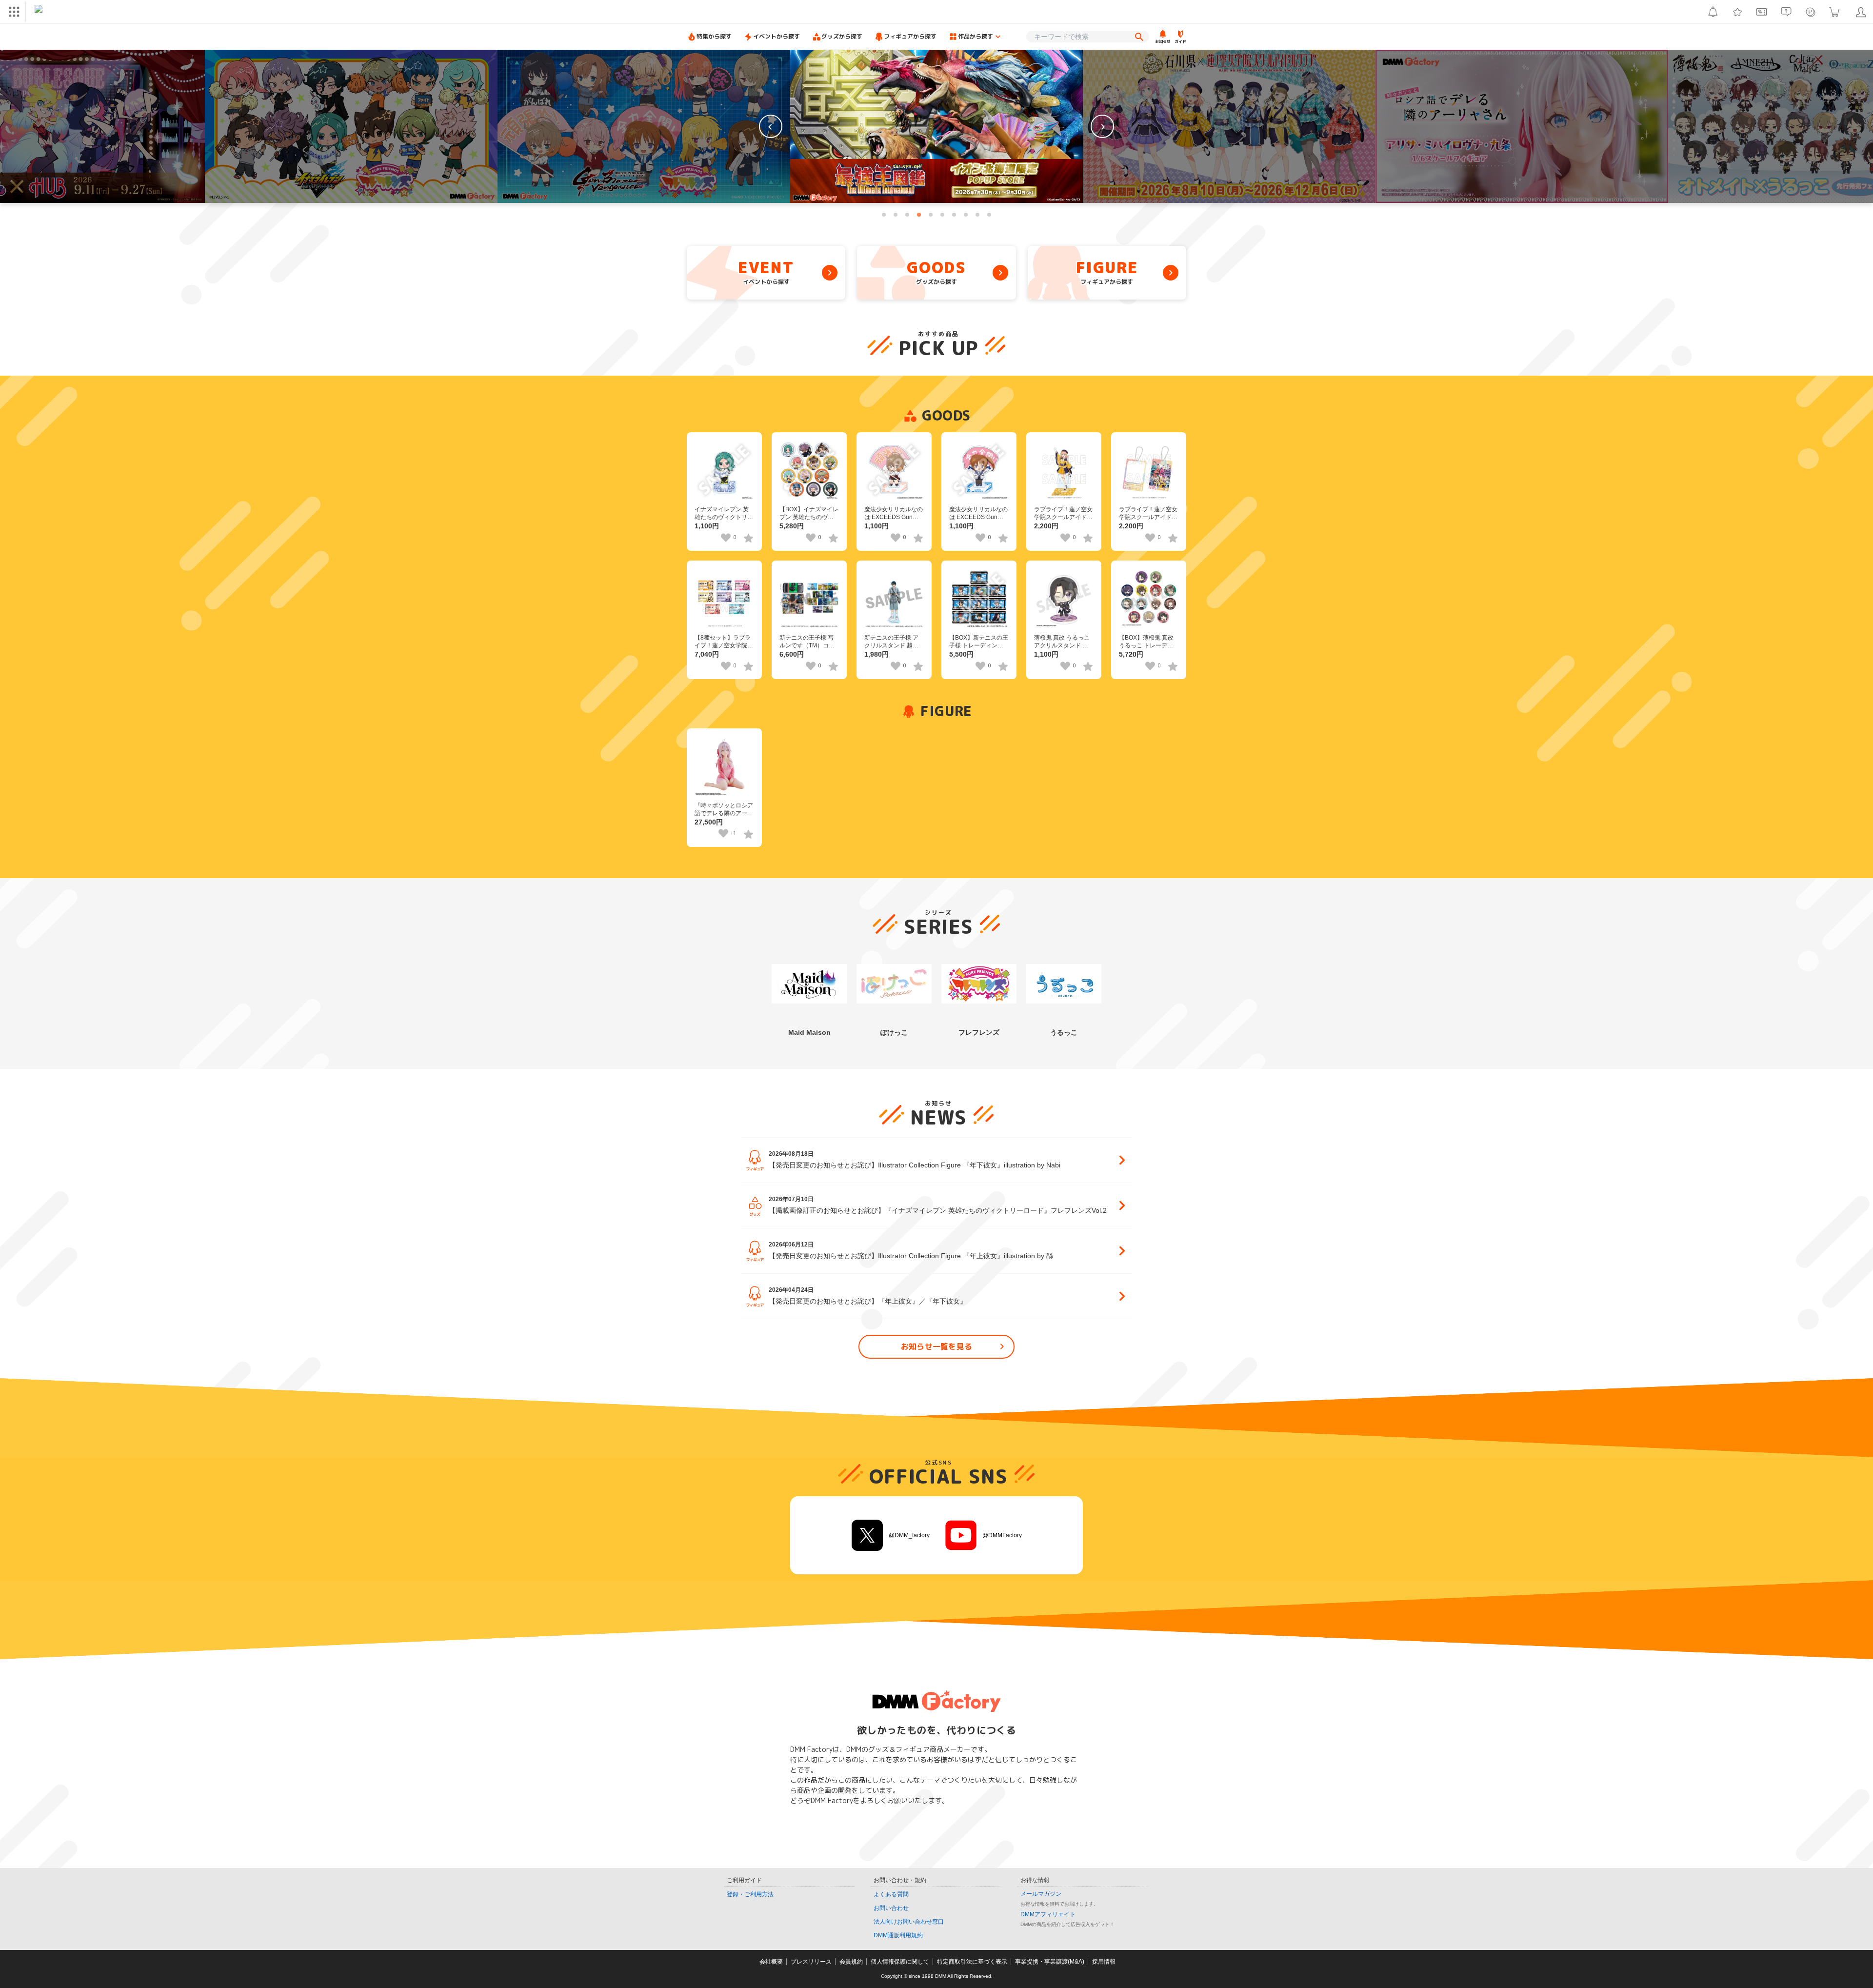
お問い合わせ (891, 1908)
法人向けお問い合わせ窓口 (909, 1922)
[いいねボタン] (726, 538)
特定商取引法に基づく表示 (972, 1962)
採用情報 (1104, 1962)
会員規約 (851, 1962)
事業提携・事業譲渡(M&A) (1050, 1962)
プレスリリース (811, 1962)
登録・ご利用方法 (750, 1894)
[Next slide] (1102, 126)
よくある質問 (891, 1894)
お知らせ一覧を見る (937, 1346)
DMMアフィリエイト (1048, 1914)
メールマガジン (1041, 1894)
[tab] (884, 215)
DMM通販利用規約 (898, 1935)
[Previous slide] (771, 126)
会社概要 (771, 1962)
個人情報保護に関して (900, 1962)
